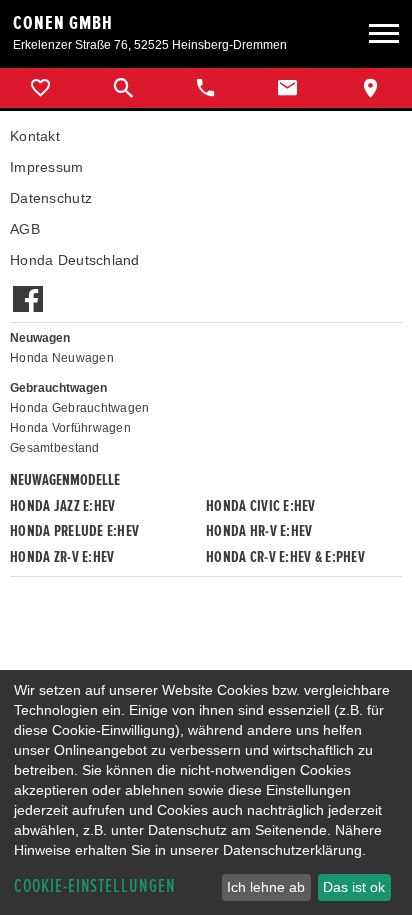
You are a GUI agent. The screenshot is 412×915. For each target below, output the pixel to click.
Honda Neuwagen (62, 358)
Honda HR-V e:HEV (259, 531)
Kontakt (35, 136)
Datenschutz (51, 198)
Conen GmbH (63, 23)
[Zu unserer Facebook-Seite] (27, 289)
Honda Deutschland (75, 260)
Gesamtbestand (55, 448)
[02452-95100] (206, 88)
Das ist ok (354, 887)
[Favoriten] (41, 88)
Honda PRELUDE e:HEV (74, 531)
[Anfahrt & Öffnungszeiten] (371, 88)
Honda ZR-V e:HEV (62, 557)
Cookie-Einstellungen (95, 886)
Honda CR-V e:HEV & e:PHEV (285, 557)
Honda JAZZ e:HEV (62, 506)
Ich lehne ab (266, 887)
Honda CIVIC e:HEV (261, 506)
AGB (25, 229)
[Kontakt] (288, 88)
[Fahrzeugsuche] (123, 88)
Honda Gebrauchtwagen (80, 408)
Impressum (47, 167)
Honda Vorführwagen (70, 428)
